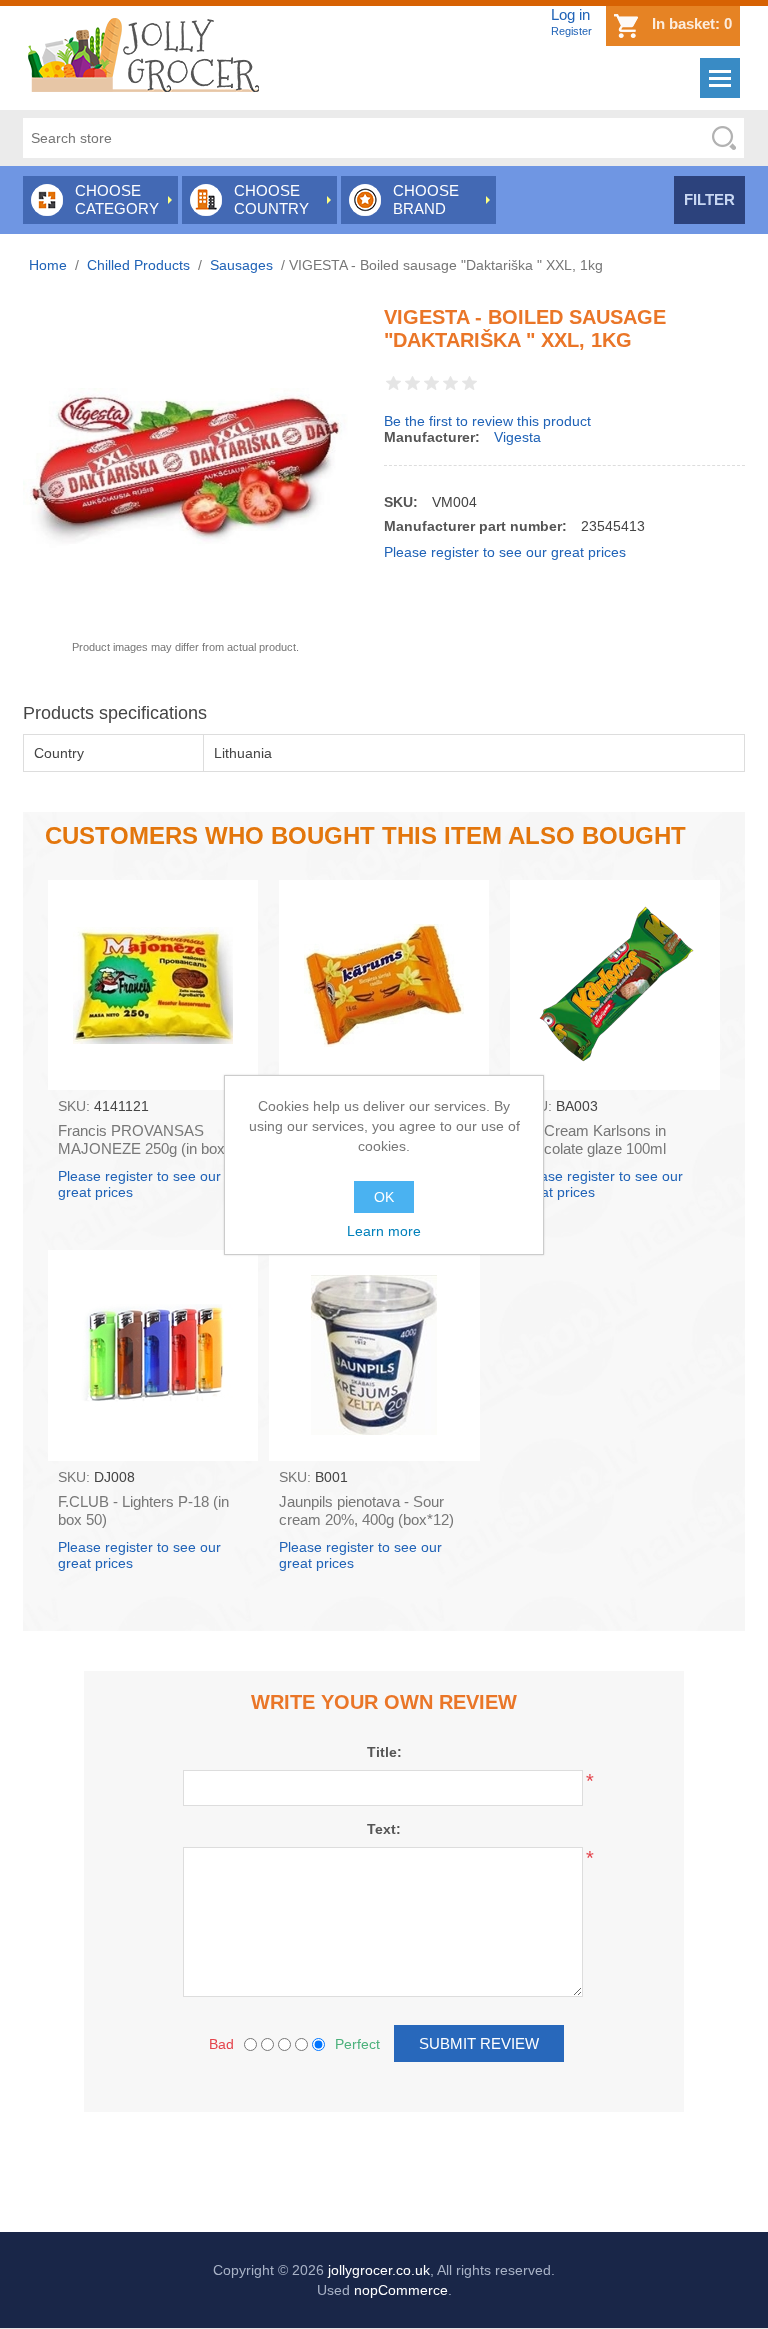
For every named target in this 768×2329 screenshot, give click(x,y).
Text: (384, 1829)
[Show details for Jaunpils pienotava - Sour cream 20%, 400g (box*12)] (374, 1355)
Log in (570, 14)
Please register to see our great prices (505, 552)
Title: (384, 1752)
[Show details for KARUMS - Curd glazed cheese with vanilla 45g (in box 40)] (384, 985)
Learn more (384, 1231)
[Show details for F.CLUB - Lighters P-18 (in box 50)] (153, 1355)
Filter (709, 199)
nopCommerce (401, 2290)
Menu (720, 78)
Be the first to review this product (487, 421)
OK (384, 1197)
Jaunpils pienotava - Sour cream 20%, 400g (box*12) (366, 1510)
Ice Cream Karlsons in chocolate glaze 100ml (593, 1139)
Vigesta (517, 437)
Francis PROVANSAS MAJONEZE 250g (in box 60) (141, 1148)
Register (571, 31)
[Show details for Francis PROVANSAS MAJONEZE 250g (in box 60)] (153, 985)
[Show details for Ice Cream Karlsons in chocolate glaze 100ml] (615, 985)
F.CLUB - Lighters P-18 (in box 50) (143, 1510)
